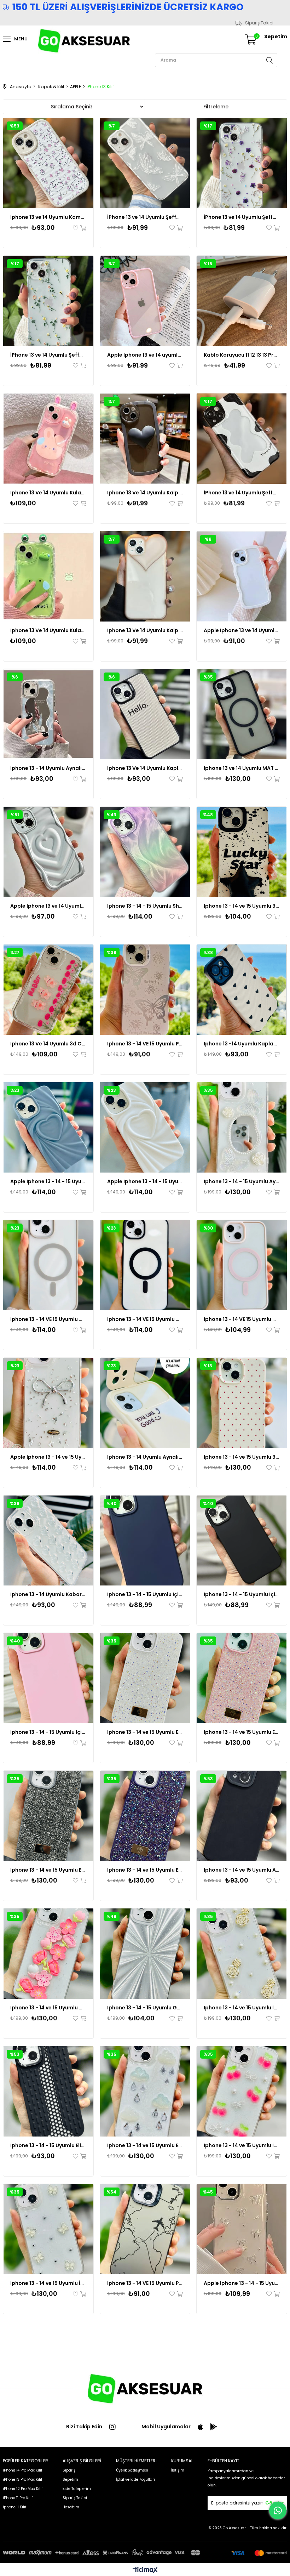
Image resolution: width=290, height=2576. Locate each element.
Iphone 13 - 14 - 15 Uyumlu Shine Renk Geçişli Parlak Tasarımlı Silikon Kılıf (145, 906)
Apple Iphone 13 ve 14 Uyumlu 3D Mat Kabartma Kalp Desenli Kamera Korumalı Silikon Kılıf (48, 906)
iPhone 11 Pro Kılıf (18, 2498)
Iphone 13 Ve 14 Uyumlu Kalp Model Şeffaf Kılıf (145, 630)
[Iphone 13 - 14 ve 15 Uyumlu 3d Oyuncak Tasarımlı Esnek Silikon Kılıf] (242, 852)
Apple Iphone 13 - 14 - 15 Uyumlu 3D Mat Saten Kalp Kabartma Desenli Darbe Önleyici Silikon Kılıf (48, 1181)
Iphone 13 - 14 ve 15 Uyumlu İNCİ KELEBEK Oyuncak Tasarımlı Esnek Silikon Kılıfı (48, 2283)
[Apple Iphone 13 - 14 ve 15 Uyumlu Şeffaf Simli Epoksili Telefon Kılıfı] (48, 1403)
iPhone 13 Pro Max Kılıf (22, 2479)
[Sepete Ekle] (83, 228)
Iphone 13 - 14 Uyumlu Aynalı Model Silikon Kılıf (145, 1457)
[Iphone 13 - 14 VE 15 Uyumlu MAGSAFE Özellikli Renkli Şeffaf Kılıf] (48, 1265)
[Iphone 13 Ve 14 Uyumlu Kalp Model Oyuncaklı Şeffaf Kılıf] (145, 439)
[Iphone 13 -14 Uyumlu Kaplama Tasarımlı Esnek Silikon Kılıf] (242, 990)
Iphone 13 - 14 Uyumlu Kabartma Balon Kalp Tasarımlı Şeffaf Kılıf (48, 1594)
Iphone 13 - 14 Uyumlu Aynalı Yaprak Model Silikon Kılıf (48, 768)
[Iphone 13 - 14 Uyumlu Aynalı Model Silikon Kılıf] (145, 1403)
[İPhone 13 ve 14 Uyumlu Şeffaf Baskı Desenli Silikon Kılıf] (145, 163)
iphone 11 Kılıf (14, 2507)
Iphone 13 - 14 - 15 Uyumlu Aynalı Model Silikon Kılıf (242, 1181)
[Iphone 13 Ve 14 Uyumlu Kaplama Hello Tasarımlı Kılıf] (145, 714)
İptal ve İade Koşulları (135, 2479)
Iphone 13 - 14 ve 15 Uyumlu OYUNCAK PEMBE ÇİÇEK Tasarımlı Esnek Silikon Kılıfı (48, 2008)
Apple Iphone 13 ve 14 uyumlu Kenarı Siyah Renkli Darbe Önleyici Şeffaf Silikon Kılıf (145, 355)
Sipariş (69, 2470)
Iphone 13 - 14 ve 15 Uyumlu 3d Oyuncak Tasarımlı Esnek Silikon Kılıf (242, 906)
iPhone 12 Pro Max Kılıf (23, 2489)
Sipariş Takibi (259, 23)
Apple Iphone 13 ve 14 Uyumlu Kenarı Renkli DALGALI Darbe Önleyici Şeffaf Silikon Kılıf (242, 630)
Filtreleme (216, 107)
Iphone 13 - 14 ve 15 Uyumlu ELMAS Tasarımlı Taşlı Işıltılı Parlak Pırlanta (145, 1732)
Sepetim (70, 2479)
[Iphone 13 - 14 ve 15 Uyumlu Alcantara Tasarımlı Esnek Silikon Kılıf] (242, 1816)
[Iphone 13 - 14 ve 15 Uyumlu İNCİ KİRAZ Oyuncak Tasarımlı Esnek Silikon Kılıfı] (242, 2091)
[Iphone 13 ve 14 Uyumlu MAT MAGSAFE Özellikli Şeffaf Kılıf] (242, 714)
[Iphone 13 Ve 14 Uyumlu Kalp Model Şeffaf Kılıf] (145, 576)
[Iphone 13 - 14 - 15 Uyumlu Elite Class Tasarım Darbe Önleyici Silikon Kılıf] (48, 2091)
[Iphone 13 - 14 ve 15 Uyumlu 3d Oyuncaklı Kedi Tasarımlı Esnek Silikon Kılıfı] (242, 1403)
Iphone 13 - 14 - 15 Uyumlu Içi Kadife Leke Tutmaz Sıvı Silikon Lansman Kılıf (145, 1594)
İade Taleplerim (77, 2489)
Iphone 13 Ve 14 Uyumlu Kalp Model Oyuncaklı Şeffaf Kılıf (145, 493)
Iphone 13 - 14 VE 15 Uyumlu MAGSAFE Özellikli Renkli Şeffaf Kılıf (48, 1319)
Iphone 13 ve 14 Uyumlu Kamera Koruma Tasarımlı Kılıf (48, 217)
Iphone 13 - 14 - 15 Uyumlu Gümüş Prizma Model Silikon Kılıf (145, 2008)
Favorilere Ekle (76, 228)
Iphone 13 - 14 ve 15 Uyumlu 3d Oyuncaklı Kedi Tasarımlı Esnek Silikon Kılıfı (242, 1457)
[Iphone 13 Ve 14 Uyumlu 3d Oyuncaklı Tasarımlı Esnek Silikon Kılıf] (48, 990)
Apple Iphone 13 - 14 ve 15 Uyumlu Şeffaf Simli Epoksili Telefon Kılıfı (48, 1457)
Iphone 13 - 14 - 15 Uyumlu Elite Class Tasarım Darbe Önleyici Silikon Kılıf (48, 2145)
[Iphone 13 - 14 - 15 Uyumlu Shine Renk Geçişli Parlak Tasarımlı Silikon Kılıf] (145, 852)
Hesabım (71, 2507)
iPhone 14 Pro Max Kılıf (22, 2470)
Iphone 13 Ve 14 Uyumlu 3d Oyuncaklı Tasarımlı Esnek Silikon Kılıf (48, 1044)
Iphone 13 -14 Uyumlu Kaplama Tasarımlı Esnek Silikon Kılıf (242, 1044)
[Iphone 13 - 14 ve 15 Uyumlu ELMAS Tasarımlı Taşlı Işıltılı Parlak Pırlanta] (145, 1678)
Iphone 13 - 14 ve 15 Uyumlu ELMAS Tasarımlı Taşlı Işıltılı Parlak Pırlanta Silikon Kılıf (242, 1732)
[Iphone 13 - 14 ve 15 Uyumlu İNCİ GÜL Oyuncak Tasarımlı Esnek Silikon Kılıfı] (242, 1954)
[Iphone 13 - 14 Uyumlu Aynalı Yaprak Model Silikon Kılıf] (48, 714)
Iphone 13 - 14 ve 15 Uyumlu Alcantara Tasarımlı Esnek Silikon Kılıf (242, 1870)
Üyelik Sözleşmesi (132, 2470)
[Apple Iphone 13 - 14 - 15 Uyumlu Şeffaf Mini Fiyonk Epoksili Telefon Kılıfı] (242, 2229)
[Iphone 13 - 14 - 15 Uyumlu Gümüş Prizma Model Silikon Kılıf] (145, 1954)
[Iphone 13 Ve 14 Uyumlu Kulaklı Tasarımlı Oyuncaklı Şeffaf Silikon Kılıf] (48, 439)
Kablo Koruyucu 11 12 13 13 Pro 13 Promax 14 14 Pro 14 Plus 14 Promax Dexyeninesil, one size (242, 355)
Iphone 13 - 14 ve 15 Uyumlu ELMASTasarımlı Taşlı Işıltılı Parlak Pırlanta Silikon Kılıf (48, 1870)
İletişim (178, 2470)
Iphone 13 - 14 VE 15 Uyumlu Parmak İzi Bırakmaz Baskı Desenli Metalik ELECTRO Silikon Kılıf (145, 1044)
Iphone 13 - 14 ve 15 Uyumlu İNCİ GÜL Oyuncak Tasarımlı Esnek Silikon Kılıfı (242, 2008)
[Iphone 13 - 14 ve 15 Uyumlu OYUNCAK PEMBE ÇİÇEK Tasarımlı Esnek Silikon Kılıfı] (48, 1954)
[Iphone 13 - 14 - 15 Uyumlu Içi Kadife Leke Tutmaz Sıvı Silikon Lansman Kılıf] (145, 1541)
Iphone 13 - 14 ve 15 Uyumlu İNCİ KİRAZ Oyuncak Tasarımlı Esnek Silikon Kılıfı (242, 2145)
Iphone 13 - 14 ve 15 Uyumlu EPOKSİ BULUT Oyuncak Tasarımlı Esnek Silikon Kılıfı (145, 2145)
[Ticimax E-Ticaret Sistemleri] (145, 2571)
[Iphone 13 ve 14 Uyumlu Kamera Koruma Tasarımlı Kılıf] (48, 163)
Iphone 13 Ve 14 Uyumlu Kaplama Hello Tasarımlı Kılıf (145, 768)
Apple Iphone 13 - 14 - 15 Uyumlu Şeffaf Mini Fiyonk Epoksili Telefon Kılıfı (242, 2283)
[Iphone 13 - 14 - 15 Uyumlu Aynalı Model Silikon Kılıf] (242, 1127)
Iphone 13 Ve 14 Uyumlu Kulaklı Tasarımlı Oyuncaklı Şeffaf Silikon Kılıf (48, 493)
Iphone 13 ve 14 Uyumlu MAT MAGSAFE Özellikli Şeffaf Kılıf (242, 768)
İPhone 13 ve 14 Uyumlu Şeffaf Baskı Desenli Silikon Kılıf (145, 217)
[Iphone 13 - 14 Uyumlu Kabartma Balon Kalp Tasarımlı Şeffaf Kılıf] (48, 1541)
